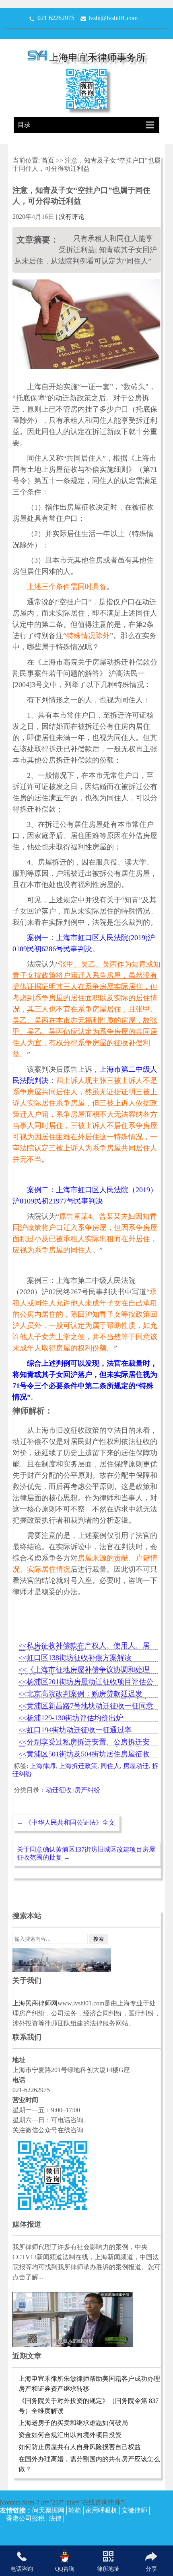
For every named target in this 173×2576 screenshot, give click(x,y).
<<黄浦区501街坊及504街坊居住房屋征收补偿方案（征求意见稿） (84, 1755)
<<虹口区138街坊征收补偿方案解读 (75, 1658)
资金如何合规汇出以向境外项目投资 (70, 2435)
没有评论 (72, 217)
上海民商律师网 (35, 2003)
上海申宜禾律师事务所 (97, 57)
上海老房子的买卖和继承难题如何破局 (73, 2423)
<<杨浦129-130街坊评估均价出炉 (71, 1718)
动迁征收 (59, 1790)
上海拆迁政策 (78, 1766)
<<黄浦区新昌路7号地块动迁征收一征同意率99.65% (86, 1706)
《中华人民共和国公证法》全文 (66, 1822)
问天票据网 (48, 2510)
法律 (55, 2518)
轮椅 (75, 2510)
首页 (49, 160)
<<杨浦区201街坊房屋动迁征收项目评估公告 (86, 1682)
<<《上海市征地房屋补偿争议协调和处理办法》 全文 (84, 1670)
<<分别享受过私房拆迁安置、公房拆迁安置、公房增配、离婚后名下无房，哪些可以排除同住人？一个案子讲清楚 (84, 1743)
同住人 (110, 1766)
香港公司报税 (25, 2518)
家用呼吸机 (101, 2510)
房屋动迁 (136, 1766)
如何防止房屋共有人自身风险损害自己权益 (80, 2447)
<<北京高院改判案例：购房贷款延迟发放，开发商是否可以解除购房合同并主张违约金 (84, 1694)
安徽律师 (134, 2510)
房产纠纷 (87, 1790)
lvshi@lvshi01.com (113, 18)
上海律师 (43, 1766)
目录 (24, 125)
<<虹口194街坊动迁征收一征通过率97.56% (75, 1731)
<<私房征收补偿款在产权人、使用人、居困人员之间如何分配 (84, 1646)
